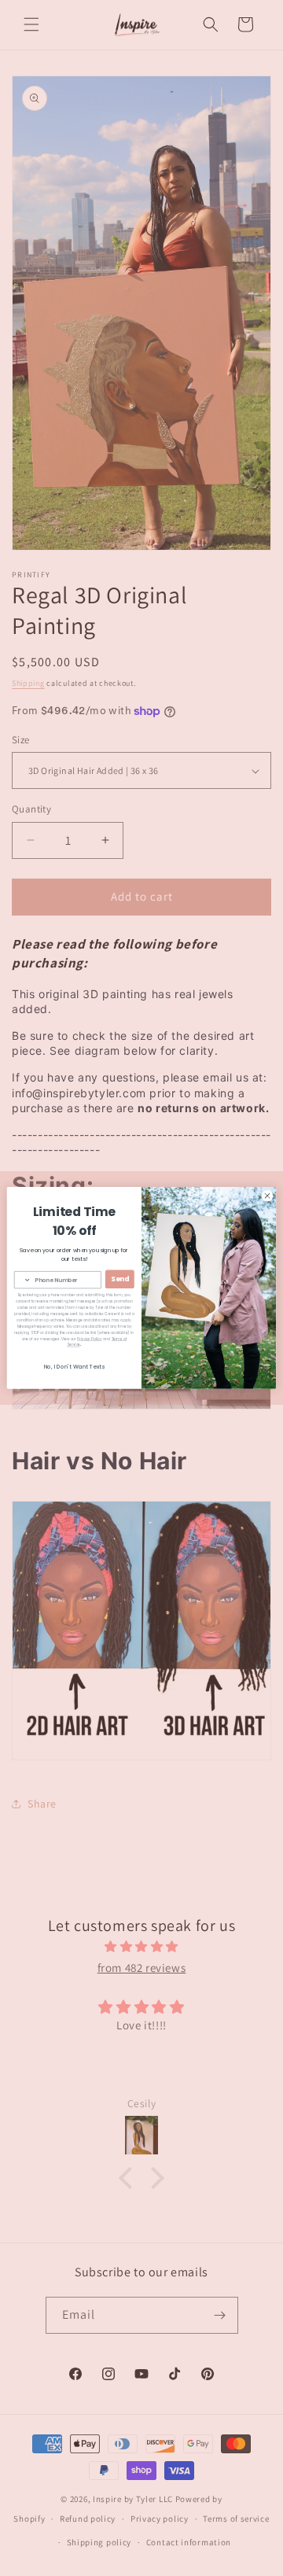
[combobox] (22, 1280)
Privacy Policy (89, 1339)
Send (120, 1279)
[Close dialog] (267, 1196)
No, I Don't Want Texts (75, 1367)
